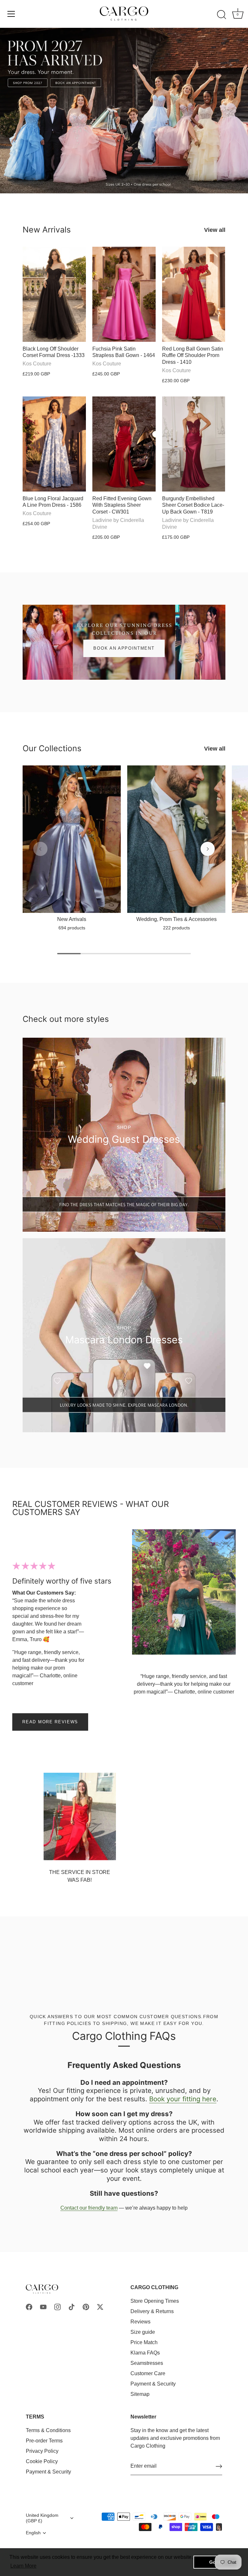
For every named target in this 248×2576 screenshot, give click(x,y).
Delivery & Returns (152, 2311)
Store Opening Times (155, 2301)
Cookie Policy (42, 2461)
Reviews (140, 2322)
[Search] (222, 15)
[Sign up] (219, 2466)
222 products (176, 928)
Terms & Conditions (48, 2430)
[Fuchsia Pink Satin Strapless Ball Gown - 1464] (124, 294)
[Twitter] (100, 2306)
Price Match (144, 2342)
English (33, 2533)
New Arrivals (47, 230)
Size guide (143, 2332)
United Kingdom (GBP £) (42, 2518)
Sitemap (140, 2394)
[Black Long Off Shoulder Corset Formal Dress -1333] (54, 294)
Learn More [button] (23, 2566)
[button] (40, 849)
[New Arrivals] (72, 839)
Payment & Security (153, 2384)
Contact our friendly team (89, 2208)
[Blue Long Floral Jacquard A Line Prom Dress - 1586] (54, 444)
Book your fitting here (183, 2099)
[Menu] (11, 14)
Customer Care (148, 2373)
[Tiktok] (72, 2306)
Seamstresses (147, 2363)
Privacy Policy (42, 2451)
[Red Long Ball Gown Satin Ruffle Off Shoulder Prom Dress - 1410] (194, 294)
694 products (72, 928)
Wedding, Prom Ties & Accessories (176, 919)
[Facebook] (29, 2306)
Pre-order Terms (44, 2441)
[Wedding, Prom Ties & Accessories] (176, 839)
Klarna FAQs (145, 2353)
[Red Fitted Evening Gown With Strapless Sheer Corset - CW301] (124, 444)
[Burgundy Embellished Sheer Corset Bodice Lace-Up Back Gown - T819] (194, 444)
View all (215, 230)
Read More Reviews (50, 1722)
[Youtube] (43, 2306)
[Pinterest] (86, 2306)
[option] (124, 111)
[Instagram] (57, 2306)
